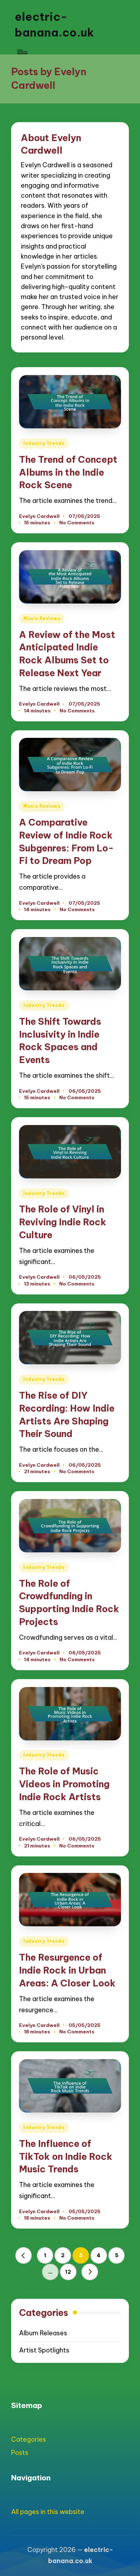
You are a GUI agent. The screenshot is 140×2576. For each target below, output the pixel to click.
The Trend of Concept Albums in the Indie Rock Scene (68, 472)
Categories (29, 2439)
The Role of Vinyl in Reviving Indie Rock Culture (63, 1222)
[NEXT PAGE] (90, 2272)
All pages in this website (48, 2512)
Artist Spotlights (44, 2350)
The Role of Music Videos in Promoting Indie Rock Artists (64, 1784)
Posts (20, 2453)
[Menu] (22, 52)
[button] (24, 2255)
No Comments (77, 523)
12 (68, 2272)
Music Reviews (42, 618)
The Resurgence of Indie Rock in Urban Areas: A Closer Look (67, 1970)
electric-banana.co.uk (54, 25)
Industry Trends (44, 443)
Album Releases (43, 2333)
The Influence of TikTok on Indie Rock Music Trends (66, 2156)
